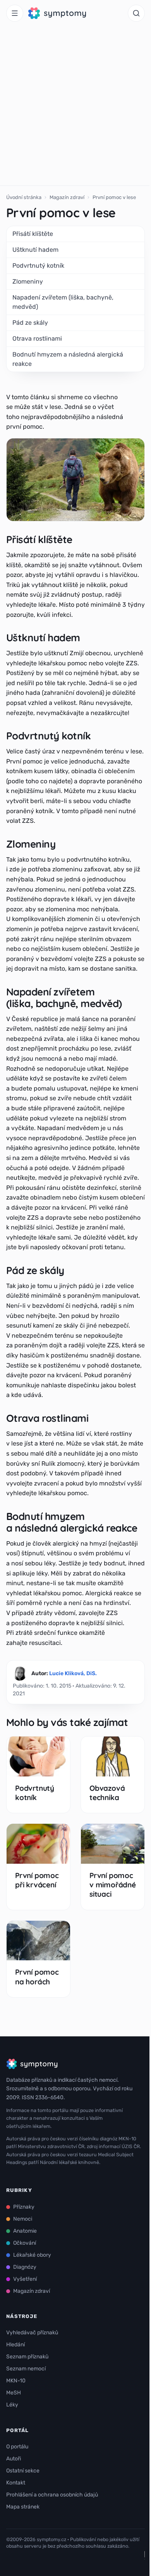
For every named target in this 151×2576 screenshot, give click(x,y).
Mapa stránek (23, 2507)
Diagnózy (25, 2267)
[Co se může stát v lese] (75, 480)
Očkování (25, 2243)
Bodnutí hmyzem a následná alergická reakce (68, 359)
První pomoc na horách (37, 1977)
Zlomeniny (28, 281)
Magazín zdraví (67, 197)
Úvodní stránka (24, 197)
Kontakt (16, 2483)
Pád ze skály (30, 323)
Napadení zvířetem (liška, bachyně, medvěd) (63, 302)
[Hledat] (136, 13)
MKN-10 (16, 2381)
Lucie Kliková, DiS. (73, 1673)
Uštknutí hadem (35, 250)
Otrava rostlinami (37, 338)
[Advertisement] (75, 106)
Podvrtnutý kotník (38, 266)
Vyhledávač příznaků (32, 2333)
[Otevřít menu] (15, 13)
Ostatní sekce (23, 2471)
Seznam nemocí (26, 2369)
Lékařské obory (32, 2255)
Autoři (14, 2459)
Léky (12, 2405)
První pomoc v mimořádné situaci (113, 1885)
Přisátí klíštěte (33, 234)
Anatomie (25, 2231)
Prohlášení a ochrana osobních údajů (52, 2495)
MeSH (14, 2393)
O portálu (17, 2447)
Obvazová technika (107, 1793)
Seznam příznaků (27, 2357)
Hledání (15, 2345)
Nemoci (23, 2219)
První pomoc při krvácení (37, 1880)
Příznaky (24, 2207)
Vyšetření (25, 2279)
